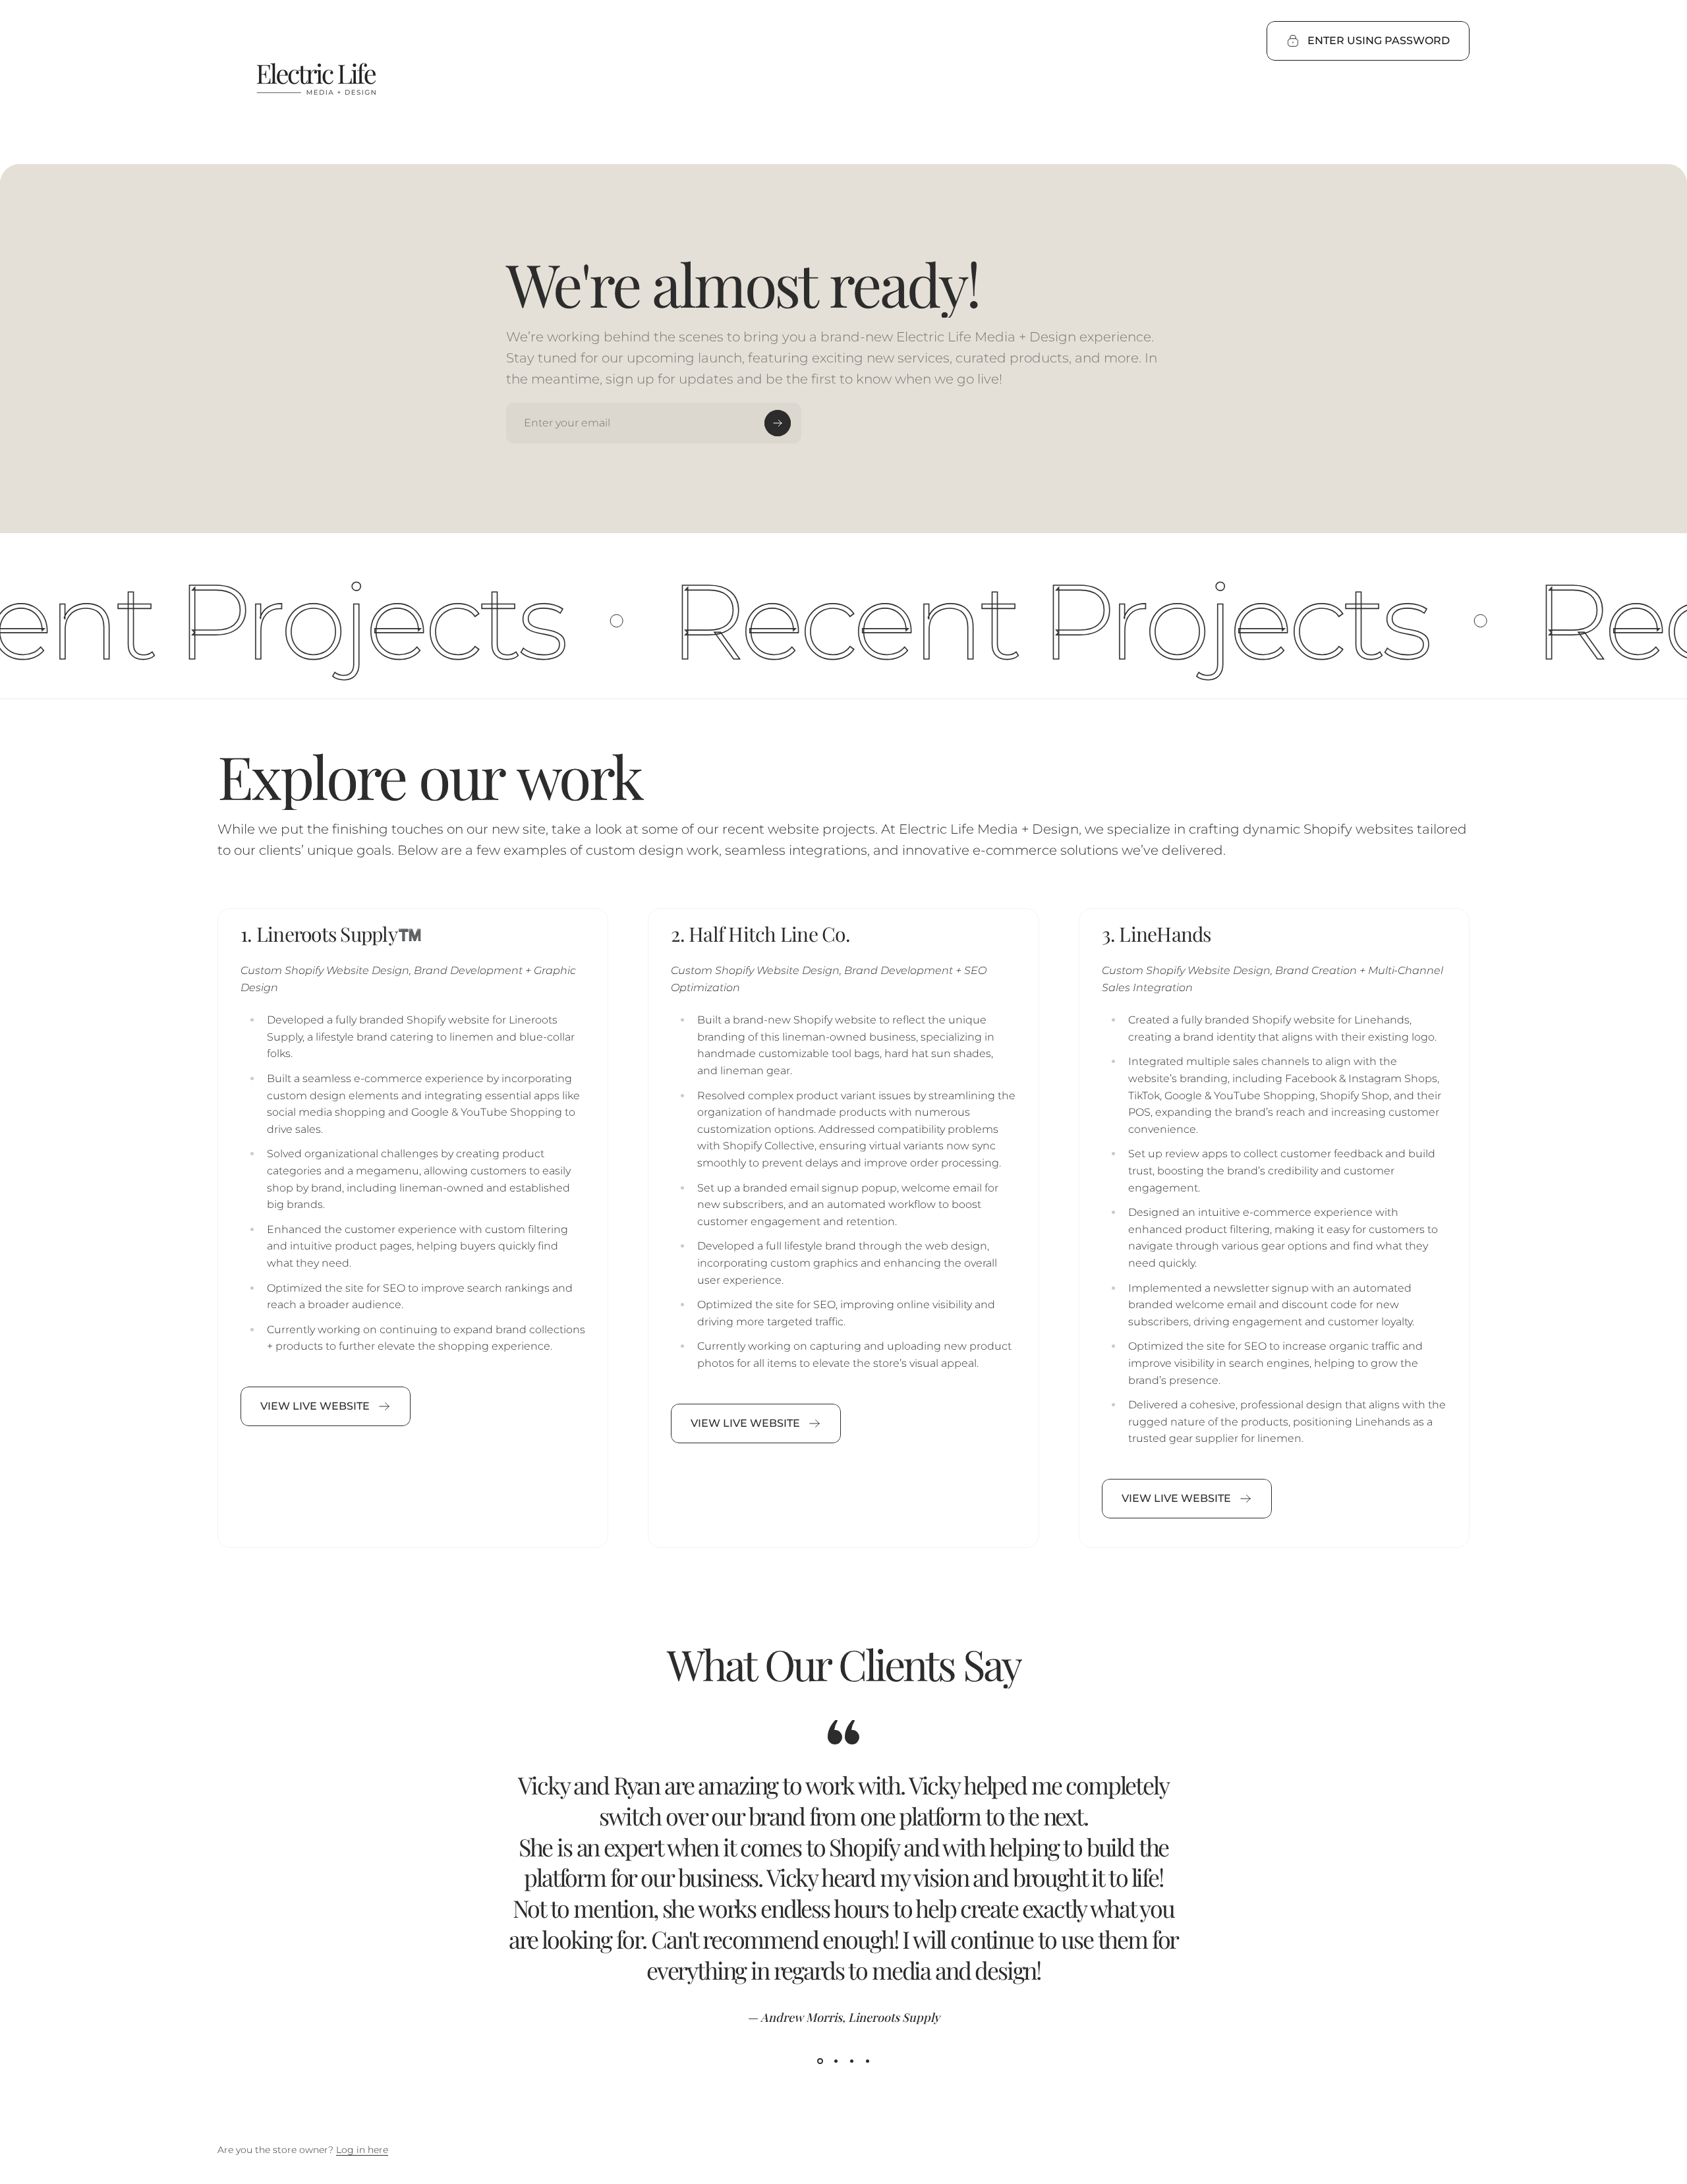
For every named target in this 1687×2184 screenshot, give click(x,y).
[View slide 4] (867, 2061)
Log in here (362, 2150)
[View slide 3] (851, 2061)
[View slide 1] (820, 2061)
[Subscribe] (778, 423)
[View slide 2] (836, 2061)
